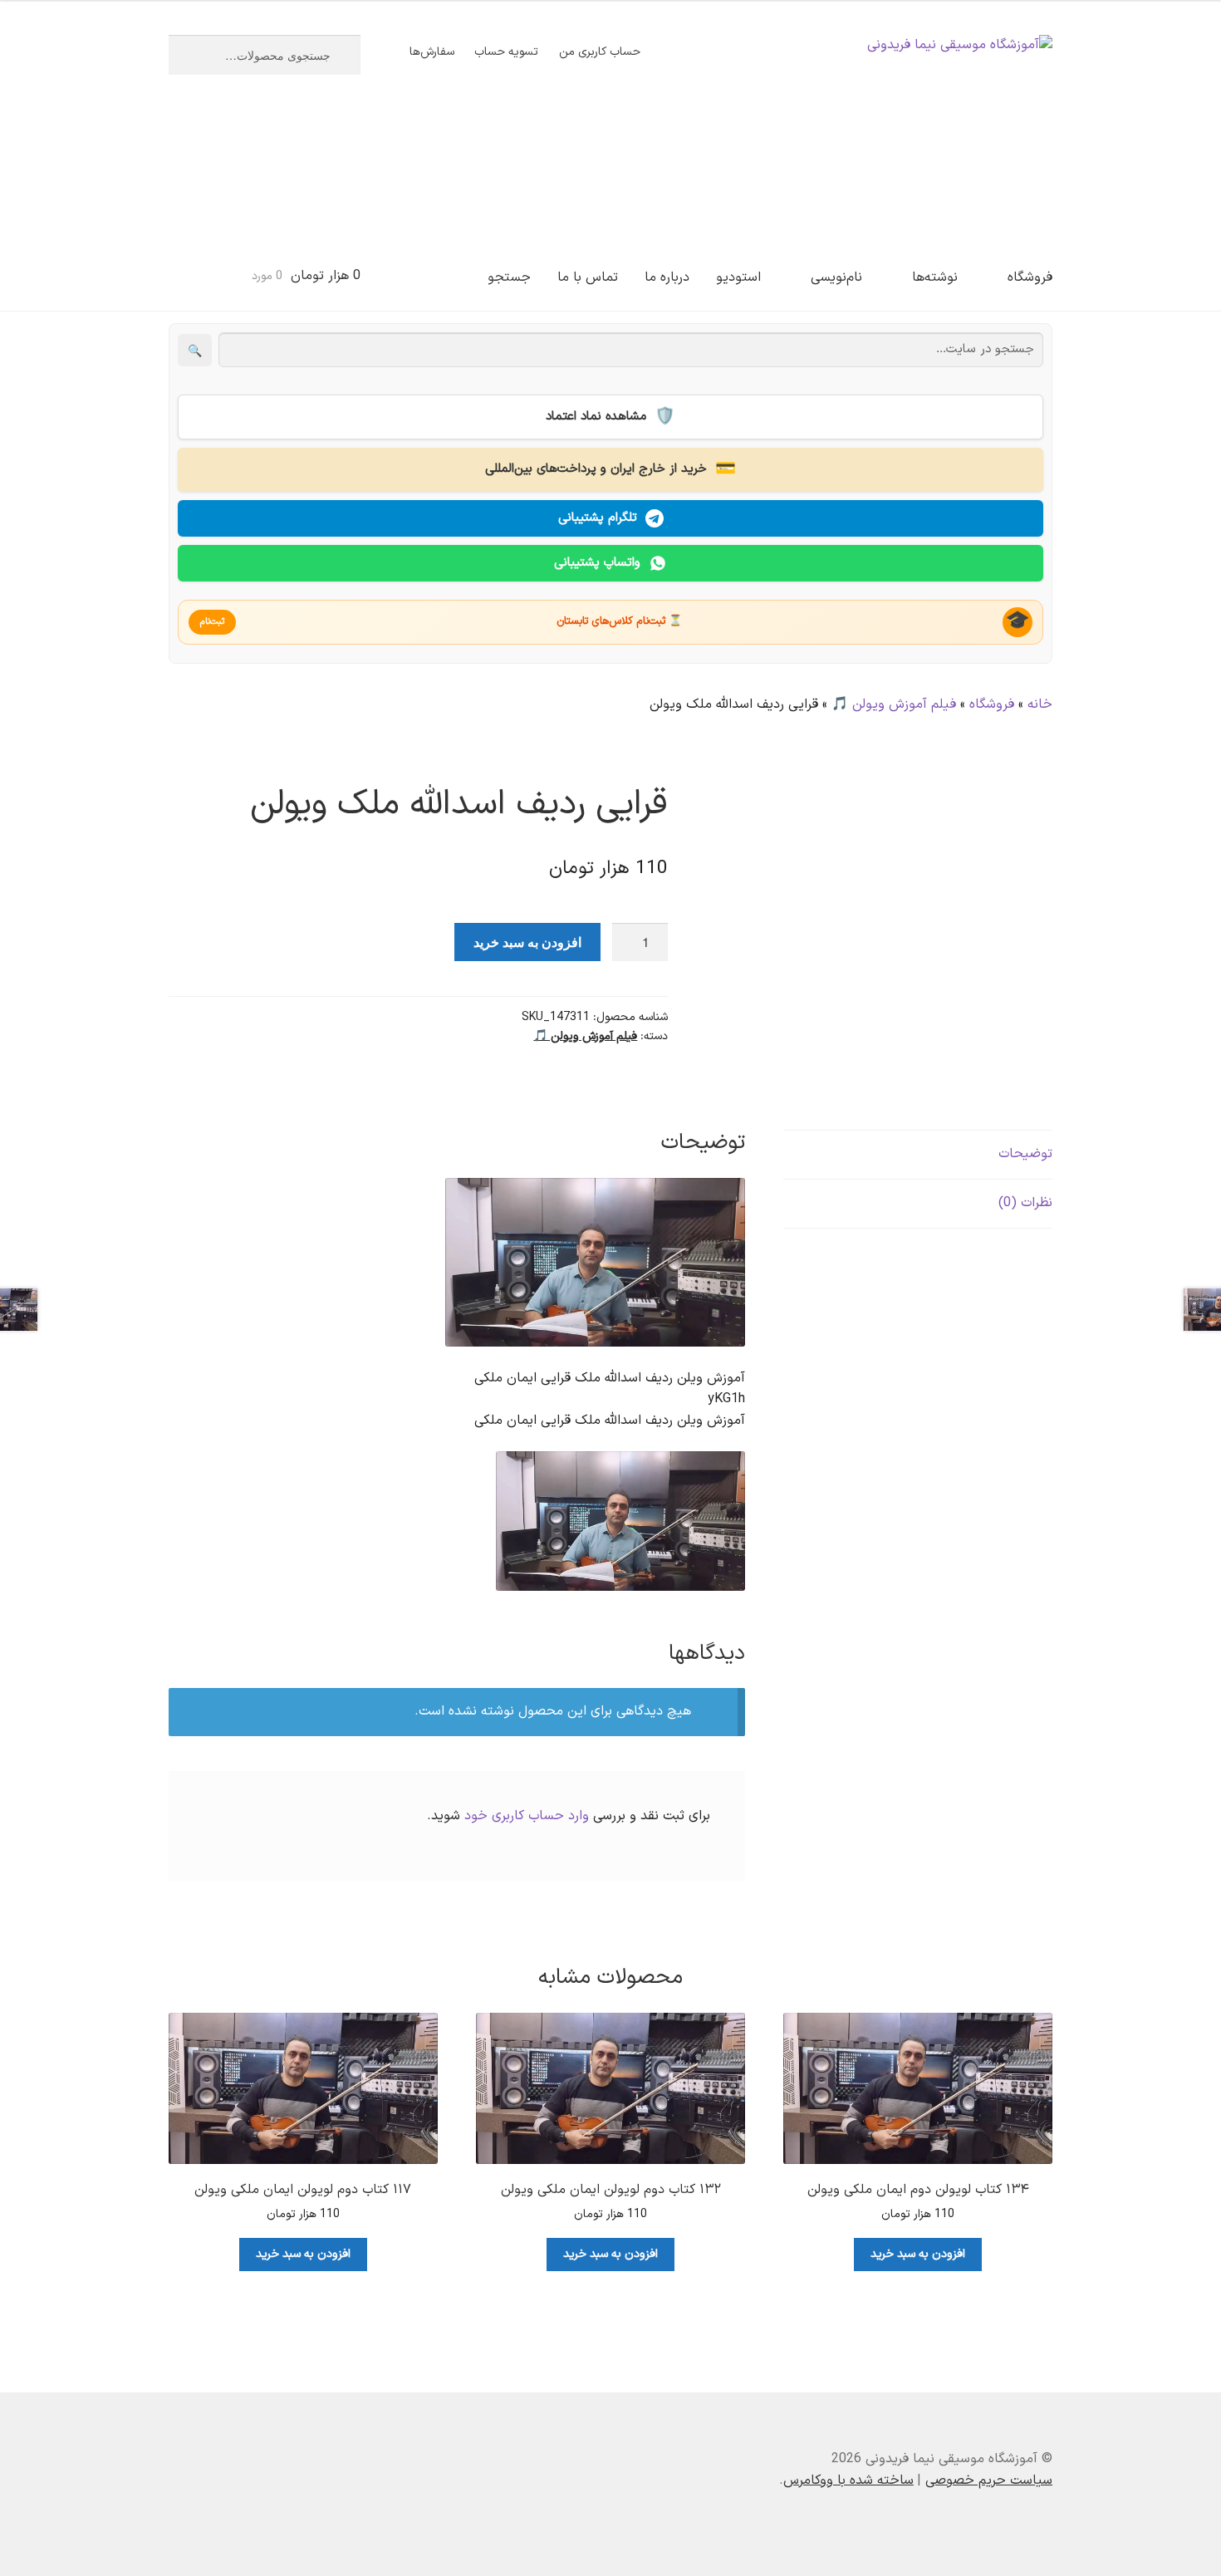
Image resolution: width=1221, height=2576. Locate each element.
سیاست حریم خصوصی (989, 2480)
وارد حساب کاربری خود (527, 1816)
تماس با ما (588, 277)
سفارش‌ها (432, 52)
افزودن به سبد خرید (527, 942)
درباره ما (667, 277)
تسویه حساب (506, 52)
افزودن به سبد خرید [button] (918, 2254)
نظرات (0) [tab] (1025, 1203)
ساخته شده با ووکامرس (848, 2480)
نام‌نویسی (836, 277)
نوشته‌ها (935, 277)
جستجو (509, 277)
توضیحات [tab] (1025, 1154)
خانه (1040, 704)
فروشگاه (1030, 277)
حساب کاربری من (600, 52)
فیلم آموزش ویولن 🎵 (894, 704)
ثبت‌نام (212, 622)
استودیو (738, 277)
